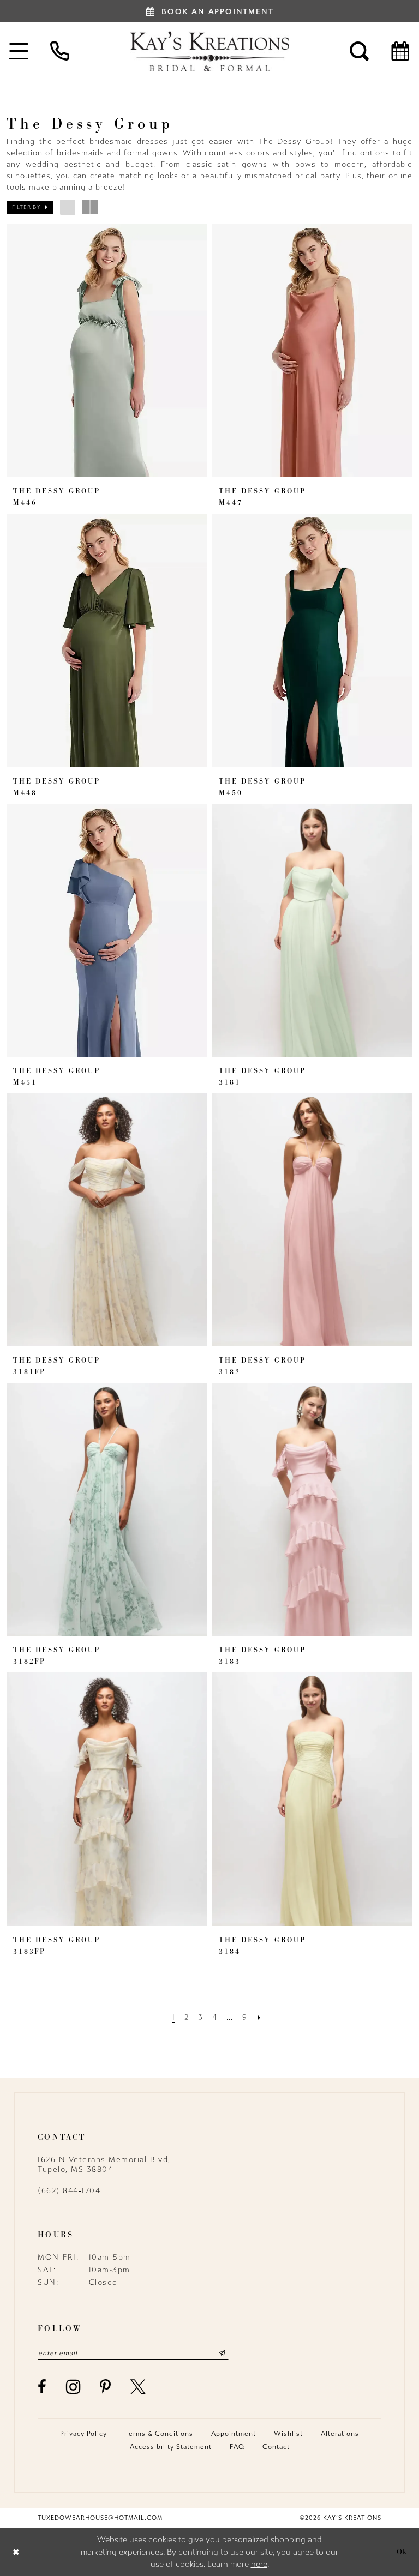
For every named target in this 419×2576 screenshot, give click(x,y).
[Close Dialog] (16, 2552)
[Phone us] (60, 51)
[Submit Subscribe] (222, 2353)
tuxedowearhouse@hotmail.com (100, 2518)
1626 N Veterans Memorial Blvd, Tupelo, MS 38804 (104, 2165)
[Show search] (359, 51)
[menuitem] (60, 51)
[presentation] (107, 351)
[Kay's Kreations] (209, 51)
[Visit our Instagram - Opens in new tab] (74, 2387)
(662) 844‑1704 (69, 2191)
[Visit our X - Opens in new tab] (139, 2387)
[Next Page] (259, 2017)
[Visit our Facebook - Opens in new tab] (43, 2387)
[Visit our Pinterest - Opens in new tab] (106, 2387)
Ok (402, 2551)
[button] (30, 207)
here (259, 2564)
